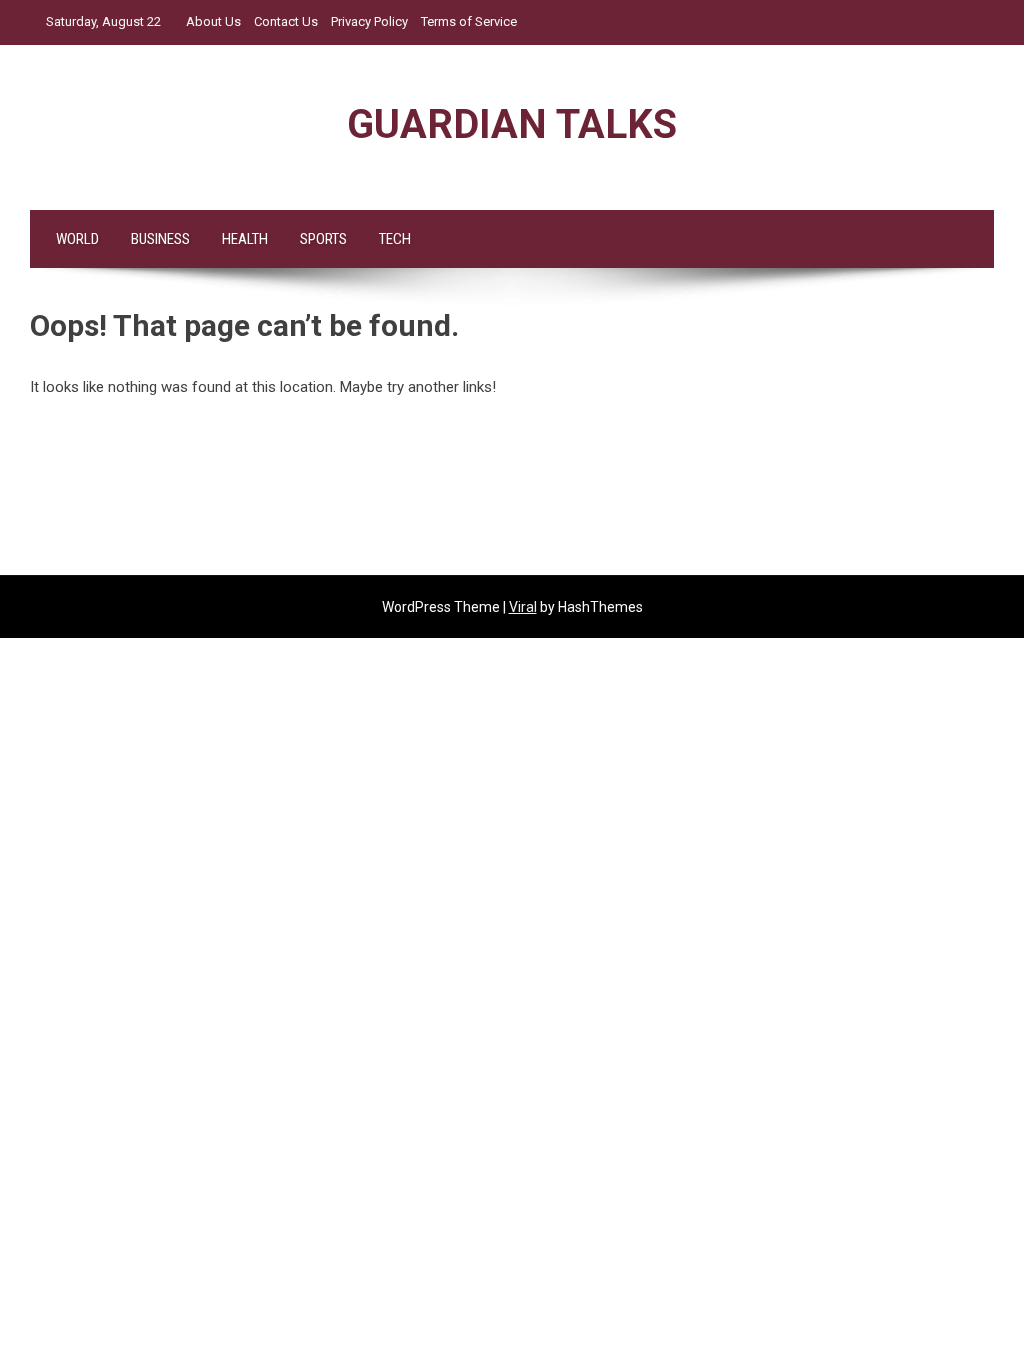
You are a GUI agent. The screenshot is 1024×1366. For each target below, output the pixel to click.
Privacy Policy (369, 21)
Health (245, 239)
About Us (213, 21)
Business (160, 239)
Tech (395, 239)
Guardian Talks (512, 124)
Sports (323, 239)
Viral (523, 607)
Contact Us (286, 21)
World (77, 239)
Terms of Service (469, 21)
